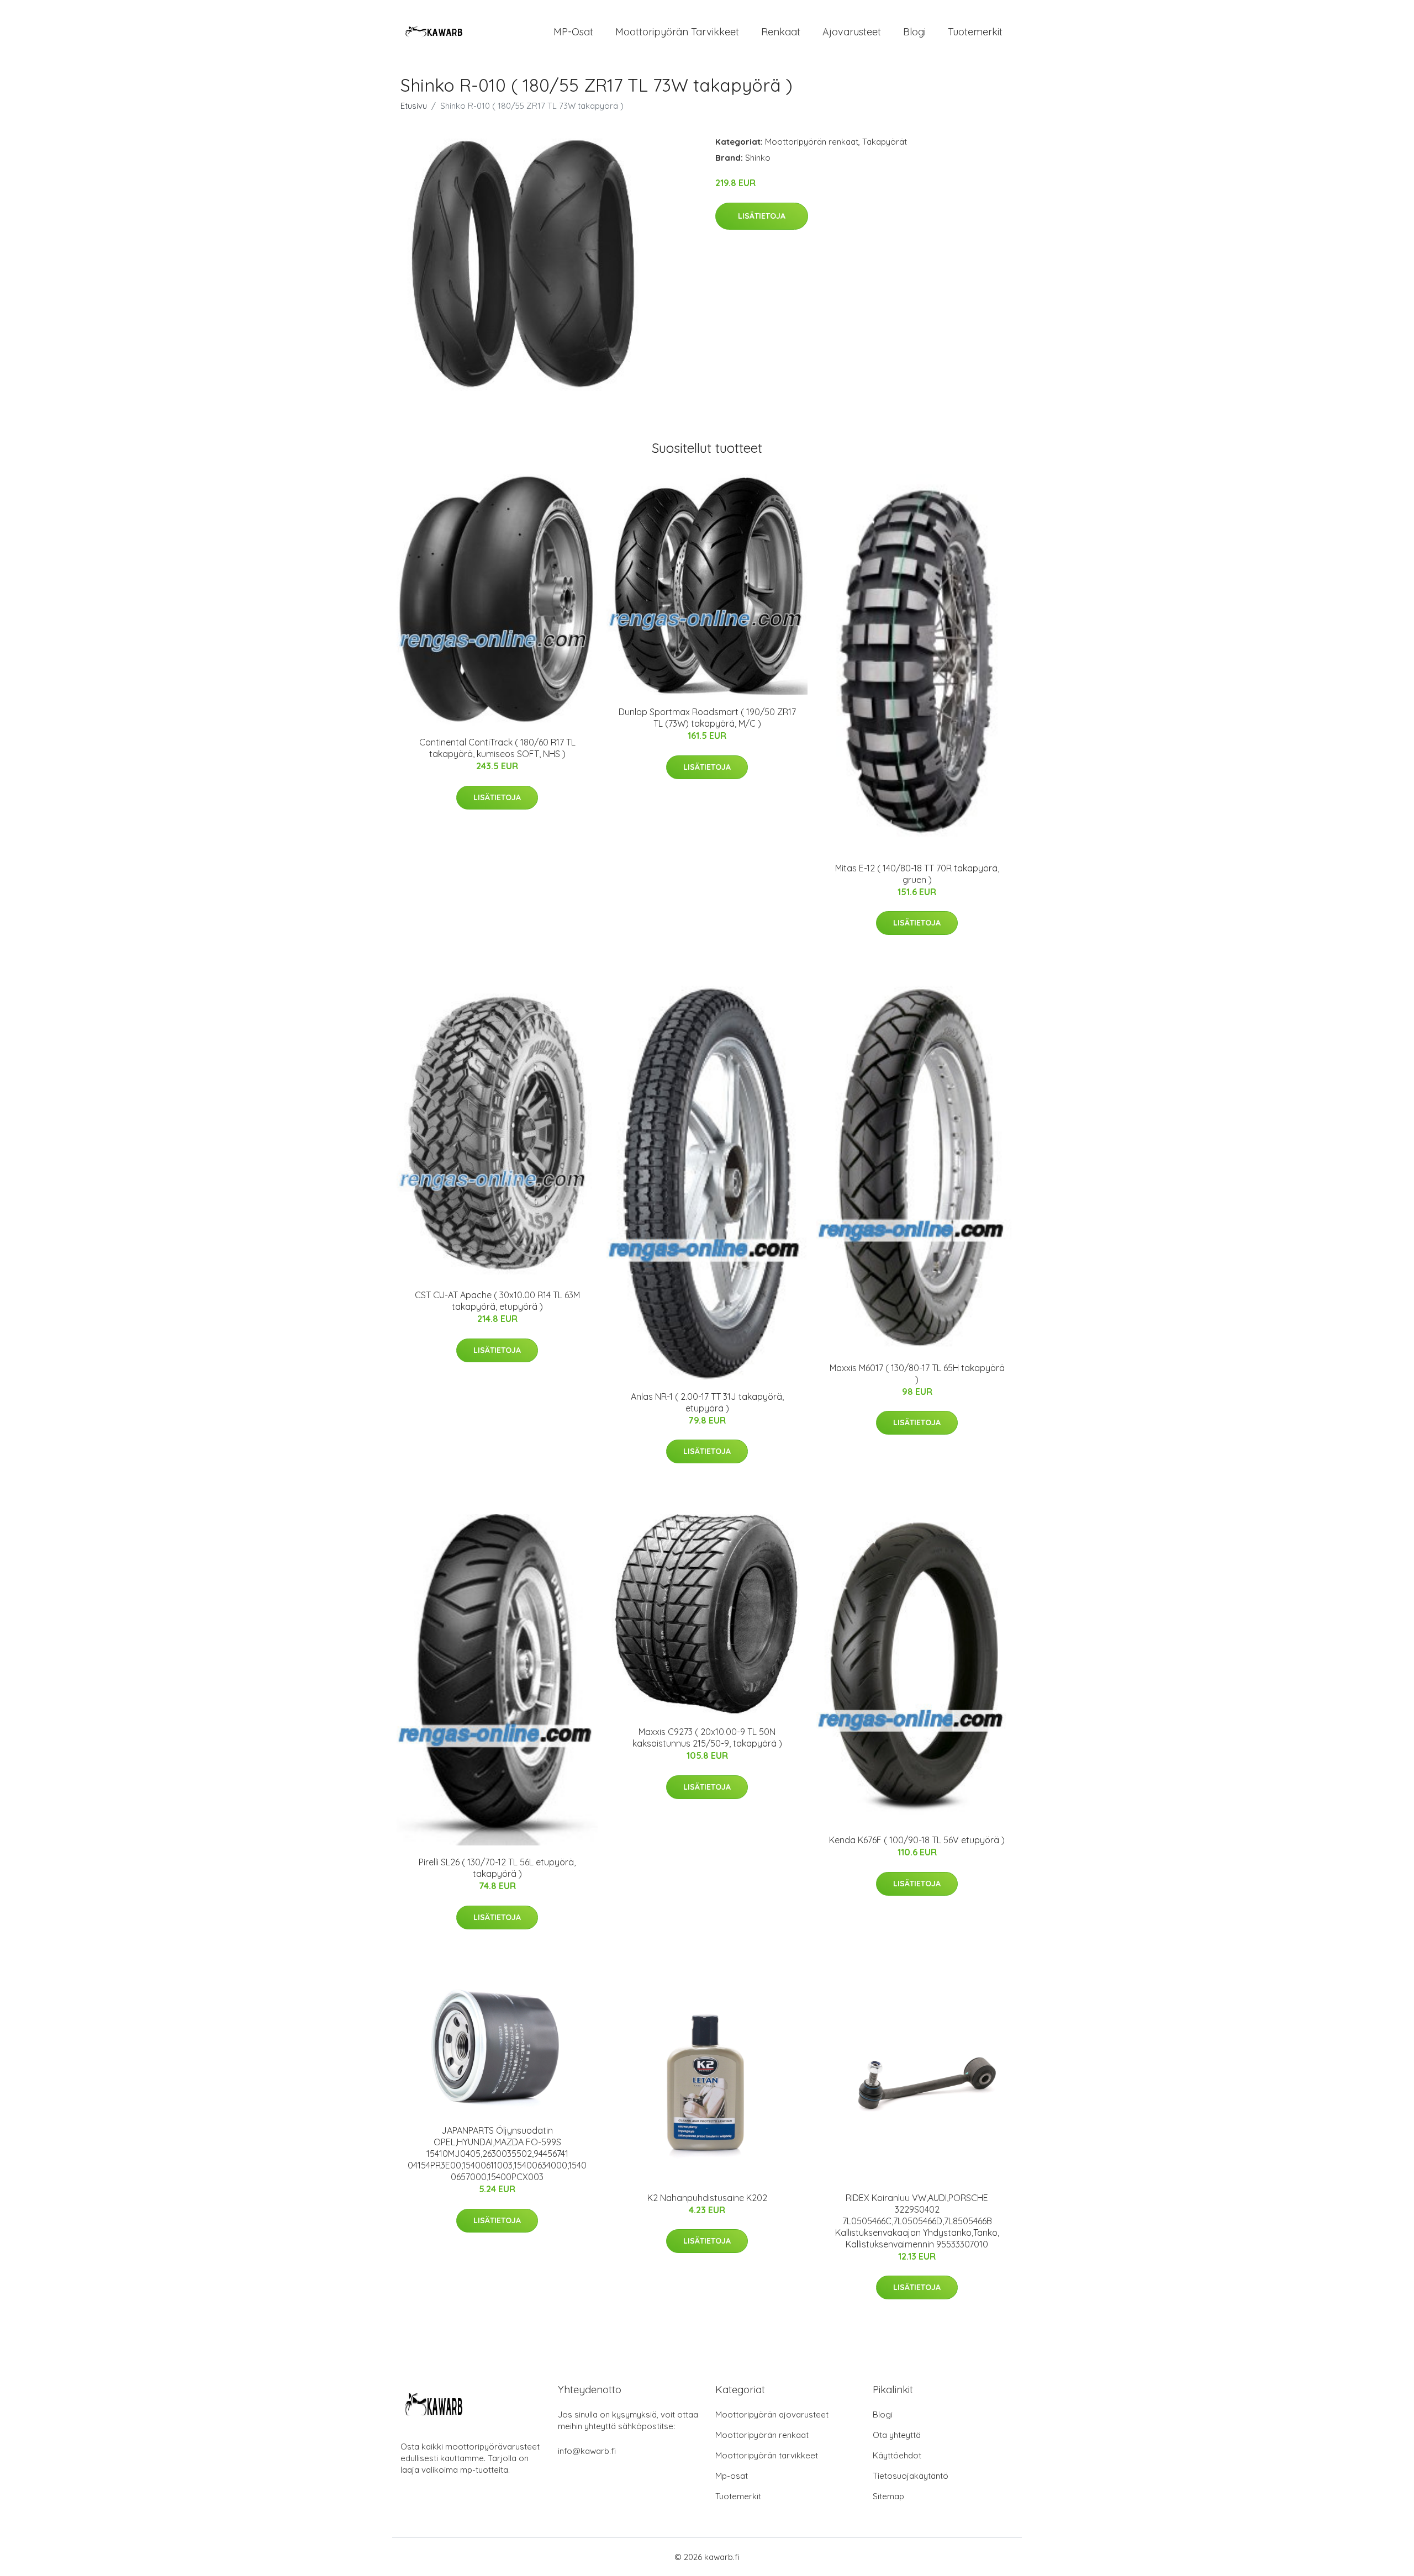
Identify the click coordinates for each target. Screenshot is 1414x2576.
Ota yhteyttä (897, 2435)
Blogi (914, 32)
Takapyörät (885, 142)
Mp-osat (732, 2476)
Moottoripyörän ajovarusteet (772, 2414)
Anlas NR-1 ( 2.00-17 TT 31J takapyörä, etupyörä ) (707, 1402)
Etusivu (414, 106)
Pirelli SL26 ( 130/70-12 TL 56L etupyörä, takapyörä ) (497, 1868)
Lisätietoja (762, 216)
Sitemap (888, 2496)
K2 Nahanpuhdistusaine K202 (707, 2198)
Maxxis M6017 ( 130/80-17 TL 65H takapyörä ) (917, 1374)
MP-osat (573, 32)
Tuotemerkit (975, 32)
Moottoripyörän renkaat (812, 142)
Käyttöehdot (897, 2455)
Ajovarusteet (852, 32)
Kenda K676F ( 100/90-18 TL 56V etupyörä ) (917, 1840)
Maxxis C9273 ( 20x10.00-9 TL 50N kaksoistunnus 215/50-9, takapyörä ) (707, 1737)
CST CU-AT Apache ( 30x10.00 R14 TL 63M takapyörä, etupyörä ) (497, 1301)
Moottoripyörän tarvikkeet (677, 32)
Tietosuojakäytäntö (911, 2476)
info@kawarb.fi (587, 2451)
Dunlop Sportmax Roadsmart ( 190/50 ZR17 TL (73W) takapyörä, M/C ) (707, 718)
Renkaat (781, 32)
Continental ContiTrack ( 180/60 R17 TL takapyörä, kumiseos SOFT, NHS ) (497, 748)
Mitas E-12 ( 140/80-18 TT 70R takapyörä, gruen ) (917, 874)
